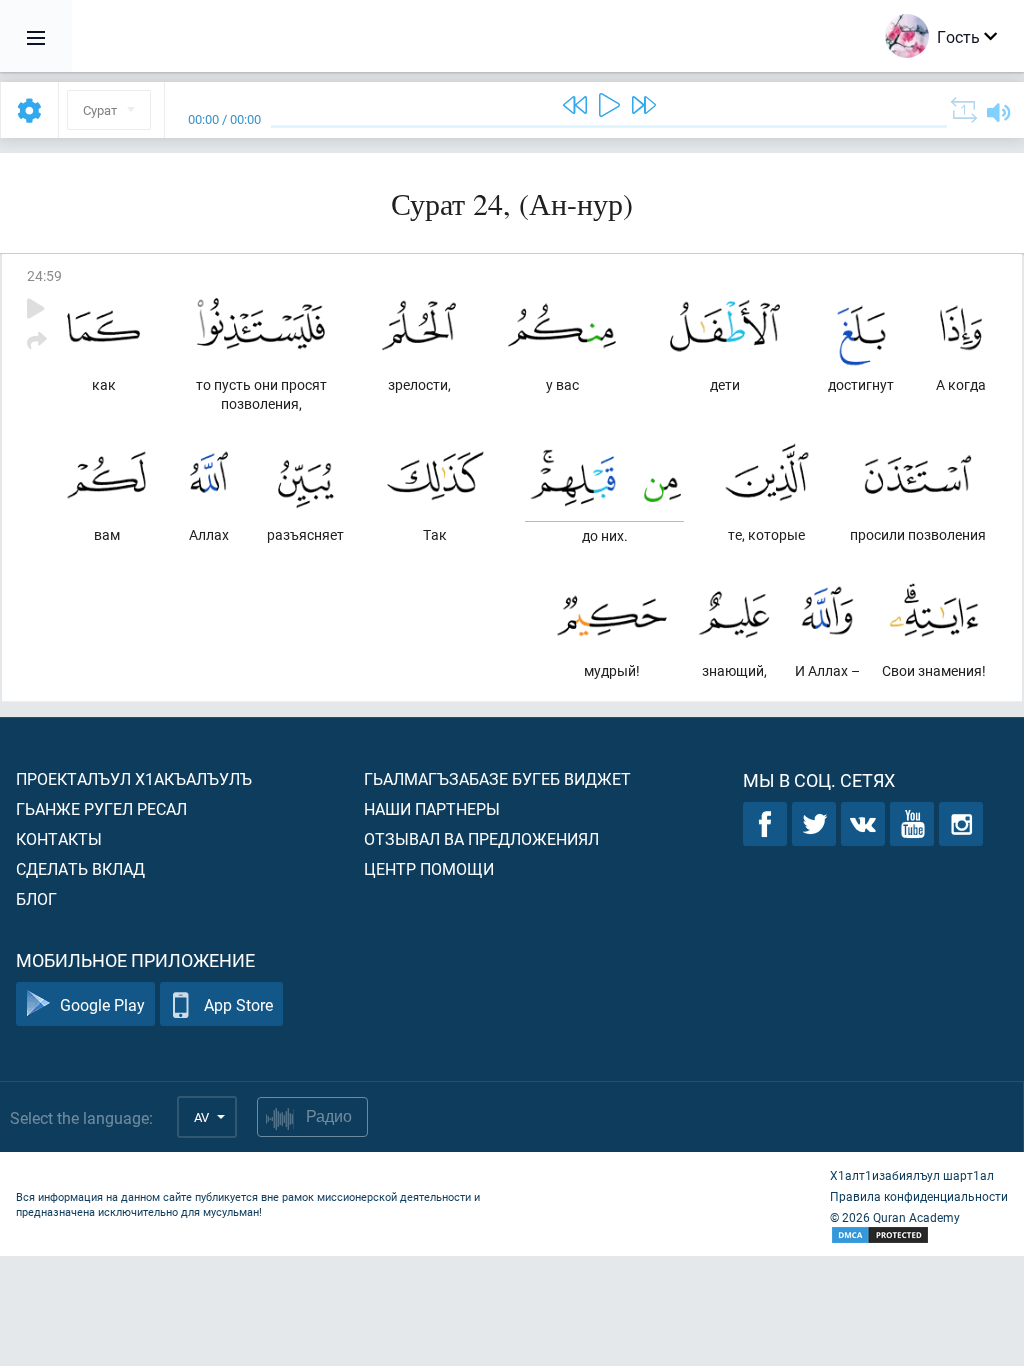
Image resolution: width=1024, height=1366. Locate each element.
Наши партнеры (432, 808)
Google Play (102, 1004)
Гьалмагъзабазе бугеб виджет (497, 778)
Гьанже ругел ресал (101, 808)
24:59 (44, 275)
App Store (238, 1004)
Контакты (59, 838)
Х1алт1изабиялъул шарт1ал (912, 1175)
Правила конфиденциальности (919, 1196)
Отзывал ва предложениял (481, 838)
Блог (36, 898)
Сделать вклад (80, 868)
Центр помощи (429, 868)
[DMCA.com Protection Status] (919, 1235)
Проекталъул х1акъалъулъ (134, 778)
